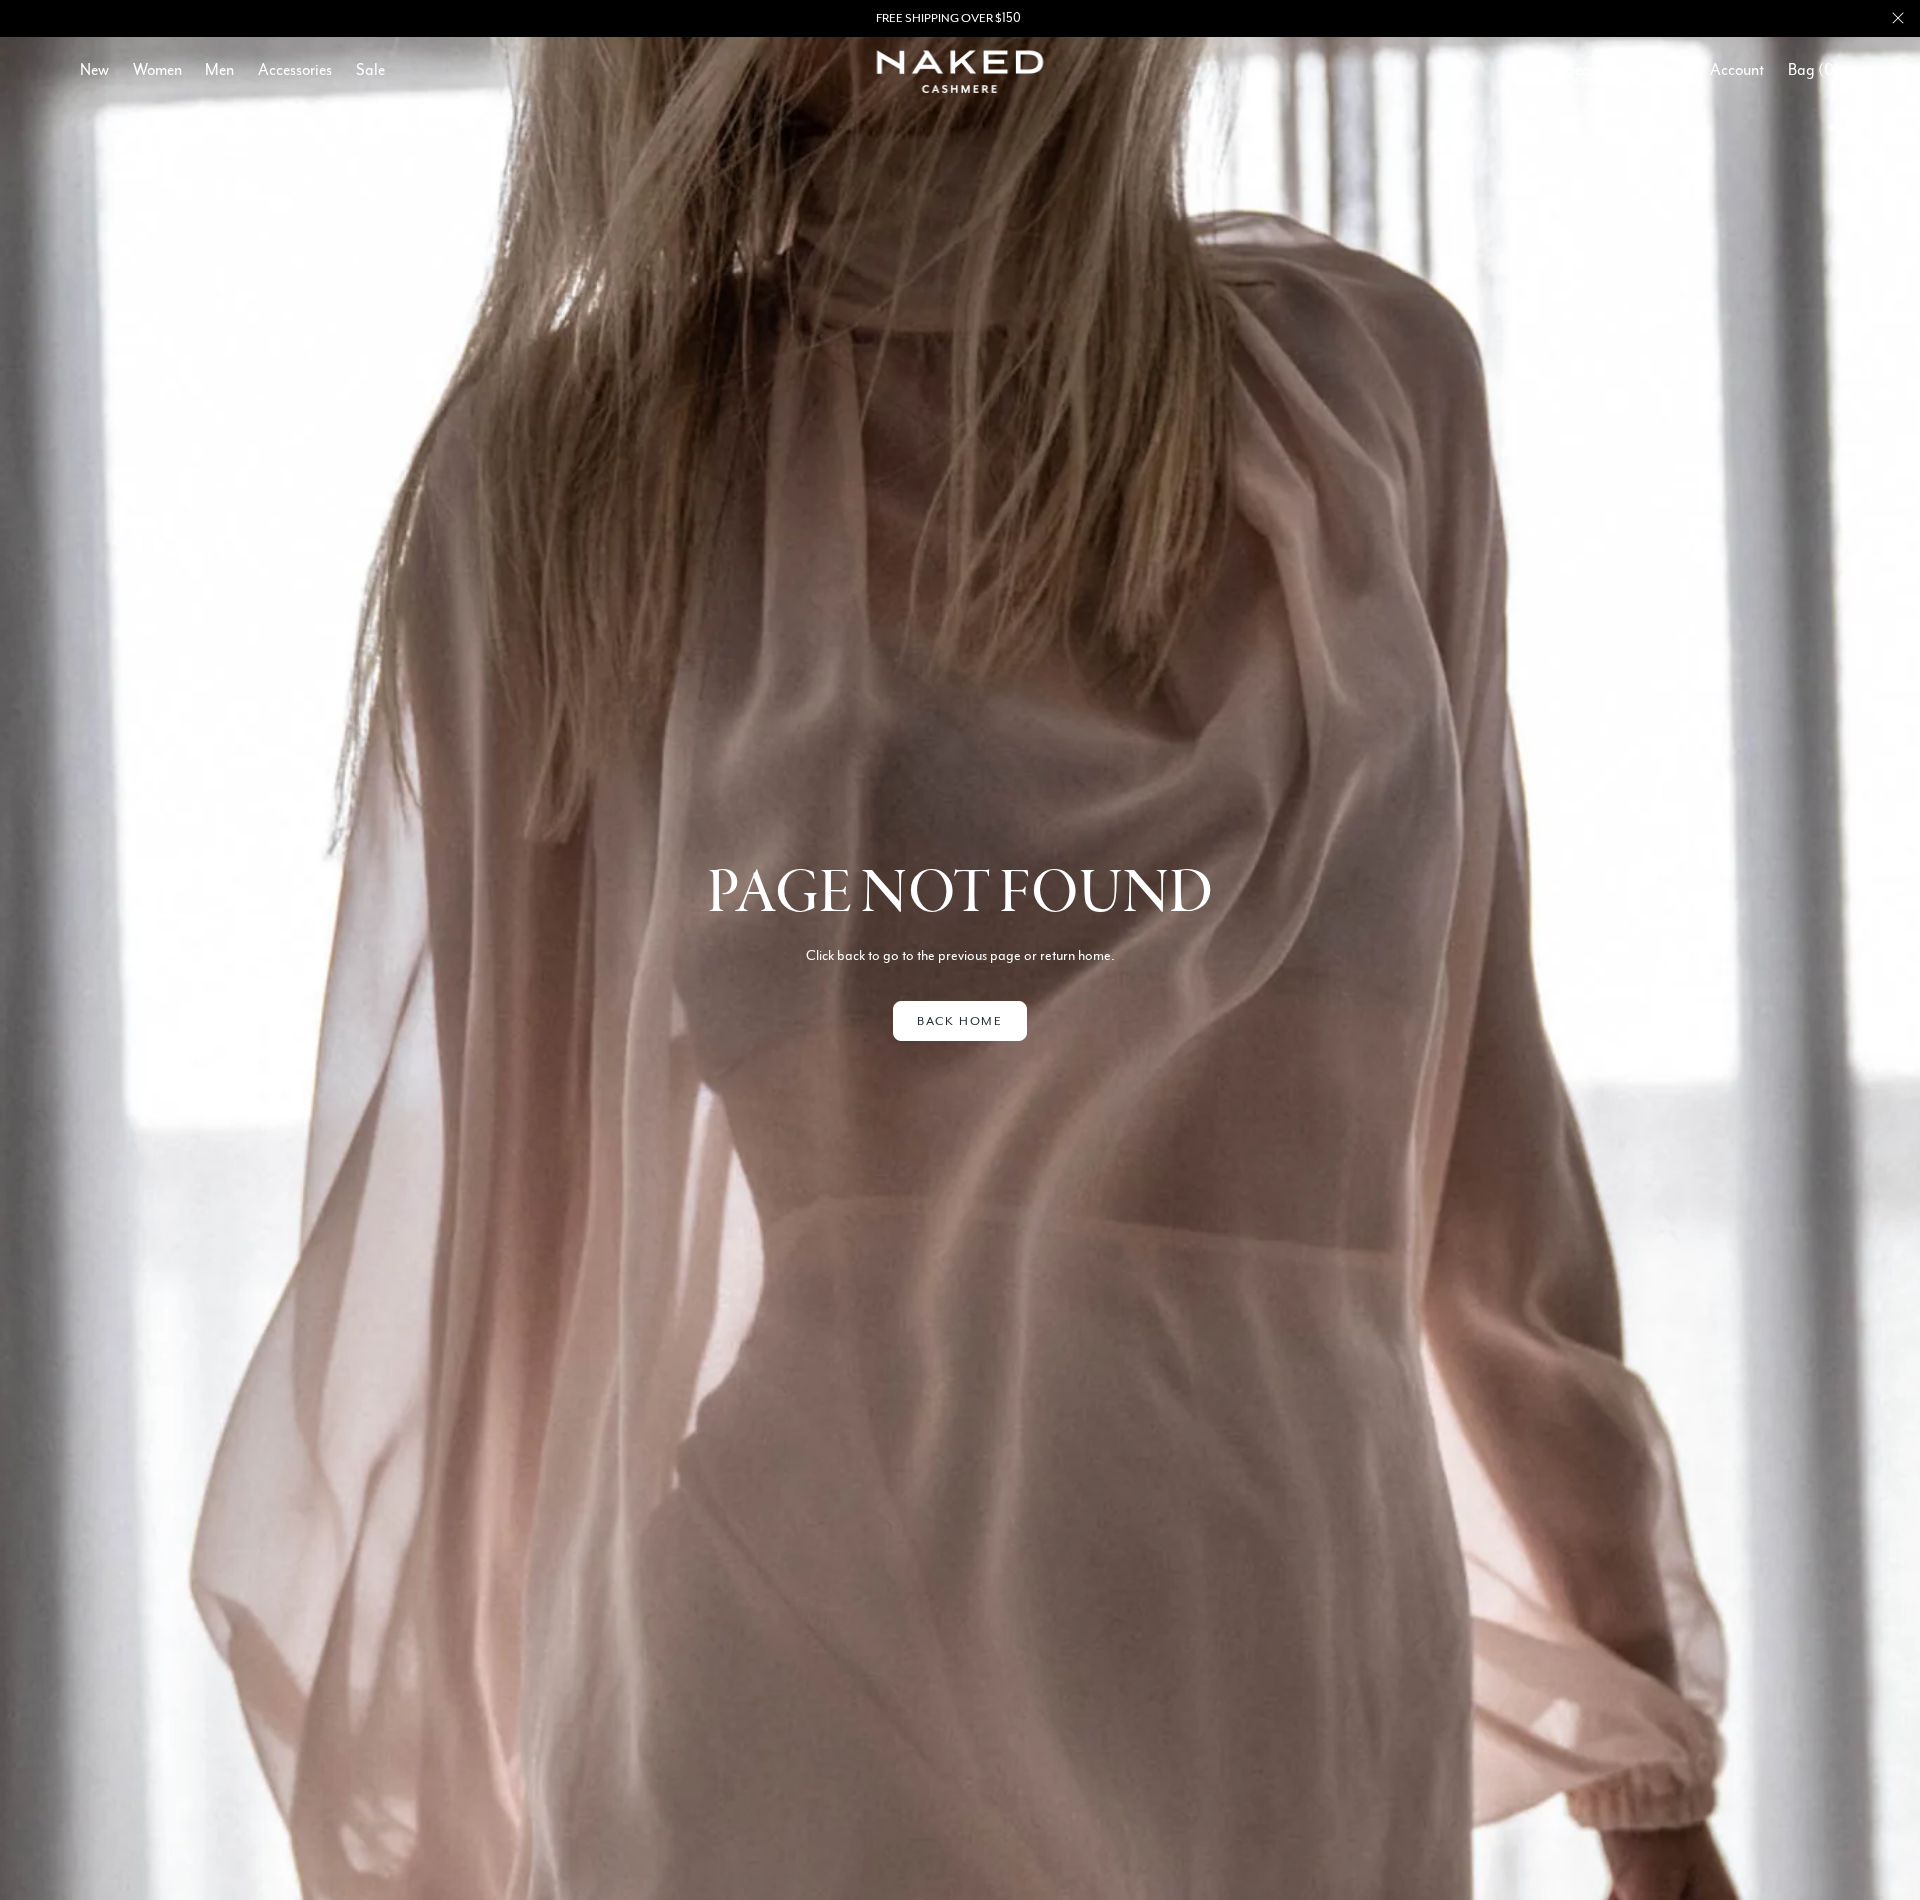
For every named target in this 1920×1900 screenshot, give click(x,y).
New (94, 70)
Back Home (959, 1021)
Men (219, 70)
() (1814, 70)
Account (1737, 70)
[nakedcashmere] (960, 71)
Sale (370, 70)
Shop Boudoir (1017, 18)
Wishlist (1661, 70)
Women (157, 70)
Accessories (295, 70)
